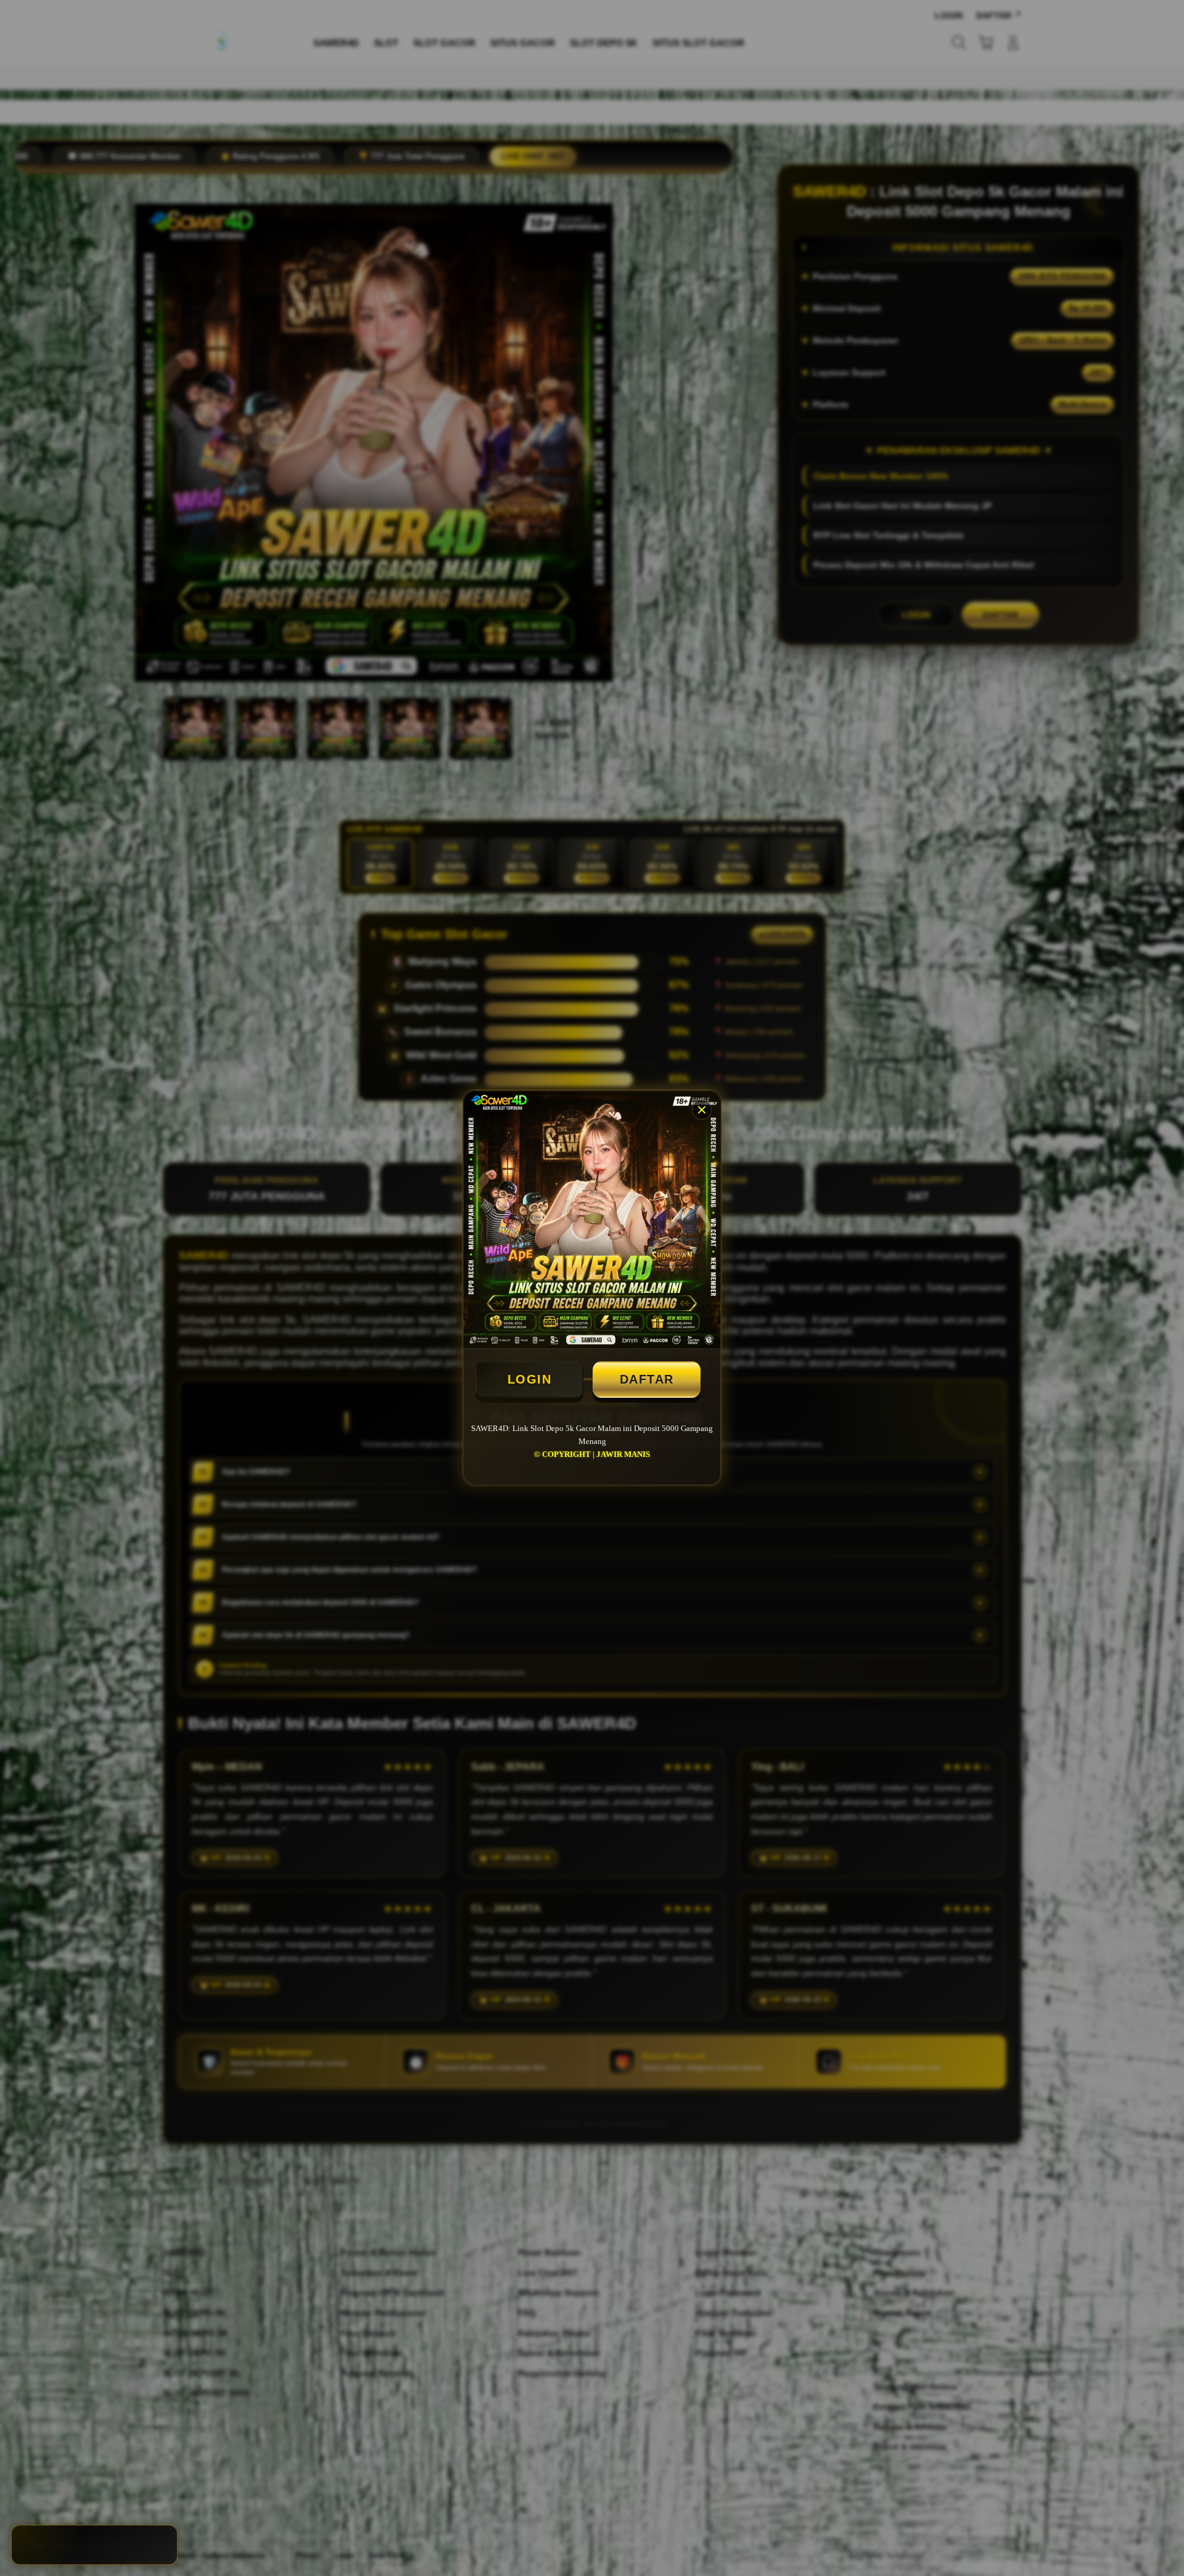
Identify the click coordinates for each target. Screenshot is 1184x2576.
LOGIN (530, 1379)
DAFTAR (647, 1379)
